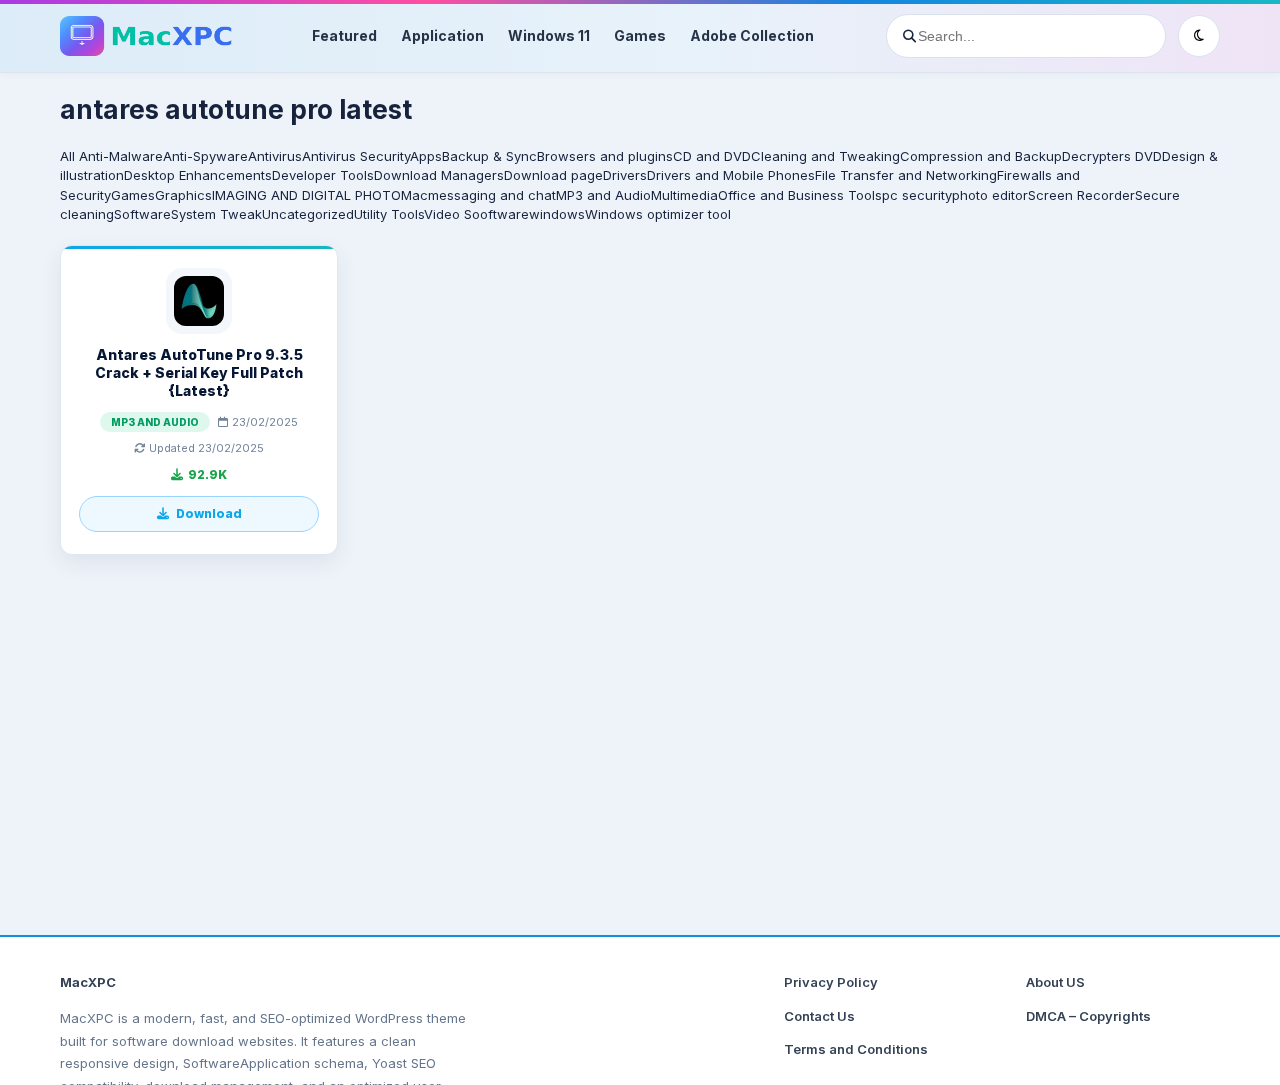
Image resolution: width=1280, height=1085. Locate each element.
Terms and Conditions (856, 1049)
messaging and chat (492, 195)
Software (142, 214)
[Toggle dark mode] (1199, 36)
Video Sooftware (476, 214)
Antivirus (275, 156)
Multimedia (684, 195)
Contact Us (819, 1016)
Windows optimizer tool (658, 214)
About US (1055, 982)
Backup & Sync (489, 156)
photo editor (990, 195)
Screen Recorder (1081, 195)
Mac (414, 195)
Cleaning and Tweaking (825, 156)
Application (442, 35)
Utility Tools (389, 214)
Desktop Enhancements (198, 175)
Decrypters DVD (1112, 156)
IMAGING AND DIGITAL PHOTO (306, 195)
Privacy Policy (831, 982)
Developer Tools (323, 175)
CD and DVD (712, 156)
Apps (426, 156)
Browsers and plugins (605, 156)
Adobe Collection (752, 35)
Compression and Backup (981, 156)
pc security (917, 195)
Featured (344, 35)
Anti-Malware (121, 156)
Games (640, 35)
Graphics (183, 195)
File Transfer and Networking (906, 175)
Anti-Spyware (205, 156)
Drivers (625, 175)
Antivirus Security (356, 156)
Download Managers (439, 175)
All (67, 156)
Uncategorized (308, 214)
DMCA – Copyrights (1088, 1016)
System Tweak (216, 214)
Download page (553, 175)
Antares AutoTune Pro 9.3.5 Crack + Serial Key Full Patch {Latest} (199, 372)
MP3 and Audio (603, 195)
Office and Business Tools (800, 195)
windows (557, 214)
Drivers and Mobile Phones (731, 175)
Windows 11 (549, 35)
